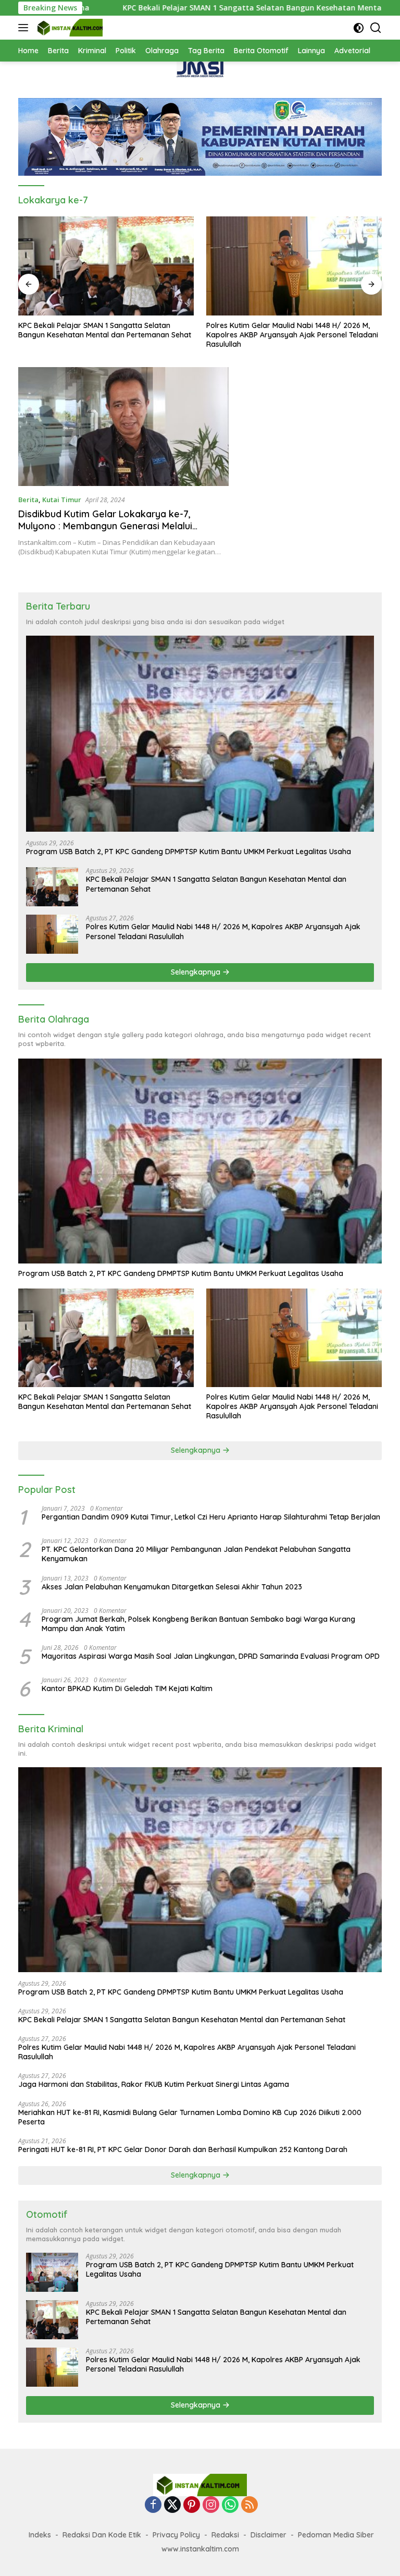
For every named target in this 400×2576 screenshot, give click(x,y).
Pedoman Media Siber (336, 2535)
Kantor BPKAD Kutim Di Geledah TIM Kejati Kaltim (127, 1688)
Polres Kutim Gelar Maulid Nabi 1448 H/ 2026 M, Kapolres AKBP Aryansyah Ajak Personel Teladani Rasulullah (292, 335)
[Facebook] (153, 2505)
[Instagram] (211, 2505)
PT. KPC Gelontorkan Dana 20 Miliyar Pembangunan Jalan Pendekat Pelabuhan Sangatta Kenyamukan (196, 1554)
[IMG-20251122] (200, 136)
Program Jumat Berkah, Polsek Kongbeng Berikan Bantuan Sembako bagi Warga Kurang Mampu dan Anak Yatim (198, 1624)
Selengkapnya (197, 972)
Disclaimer (268, 2535)
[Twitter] (172, 2505)
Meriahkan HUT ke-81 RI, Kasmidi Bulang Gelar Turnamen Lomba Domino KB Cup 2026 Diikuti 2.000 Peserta (190, 2117)
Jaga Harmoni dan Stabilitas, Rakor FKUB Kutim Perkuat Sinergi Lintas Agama (154, 2084)
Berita (28, 500)
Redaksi (225, 2535)
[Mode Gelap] (359, 28)
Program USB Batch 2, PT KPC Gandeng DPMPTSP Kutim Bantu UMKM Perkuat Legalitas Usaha (189, 852)
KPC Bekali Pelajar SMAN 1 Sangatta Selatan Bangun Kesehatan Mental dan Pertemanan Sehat (203, 8)
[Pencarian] (376, 28)
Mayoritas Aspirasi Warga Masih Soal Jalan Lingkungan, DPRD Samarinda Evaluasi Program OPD (211, 1656)
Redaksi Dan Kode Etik (102, 2535)
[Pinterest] (192, 2505)
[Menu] (25, 28)
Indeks (40, 2535)
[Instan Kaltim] (69, 28)
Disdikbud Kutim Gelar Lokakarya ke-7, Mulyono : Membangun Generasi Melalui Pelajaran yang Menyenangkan (105, 526)
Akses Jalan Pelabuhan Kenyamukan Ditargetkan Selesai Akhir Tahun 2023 (172, 1587)
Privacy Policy (176, 2535)
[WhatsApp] (230, 2505)
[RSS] (249, 2505)
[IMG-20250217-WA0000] (200, 69)
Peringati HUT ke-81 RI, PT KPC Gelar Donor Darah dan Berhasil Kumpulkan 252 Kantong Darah (183, 2149)
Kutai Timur (62, 500)
